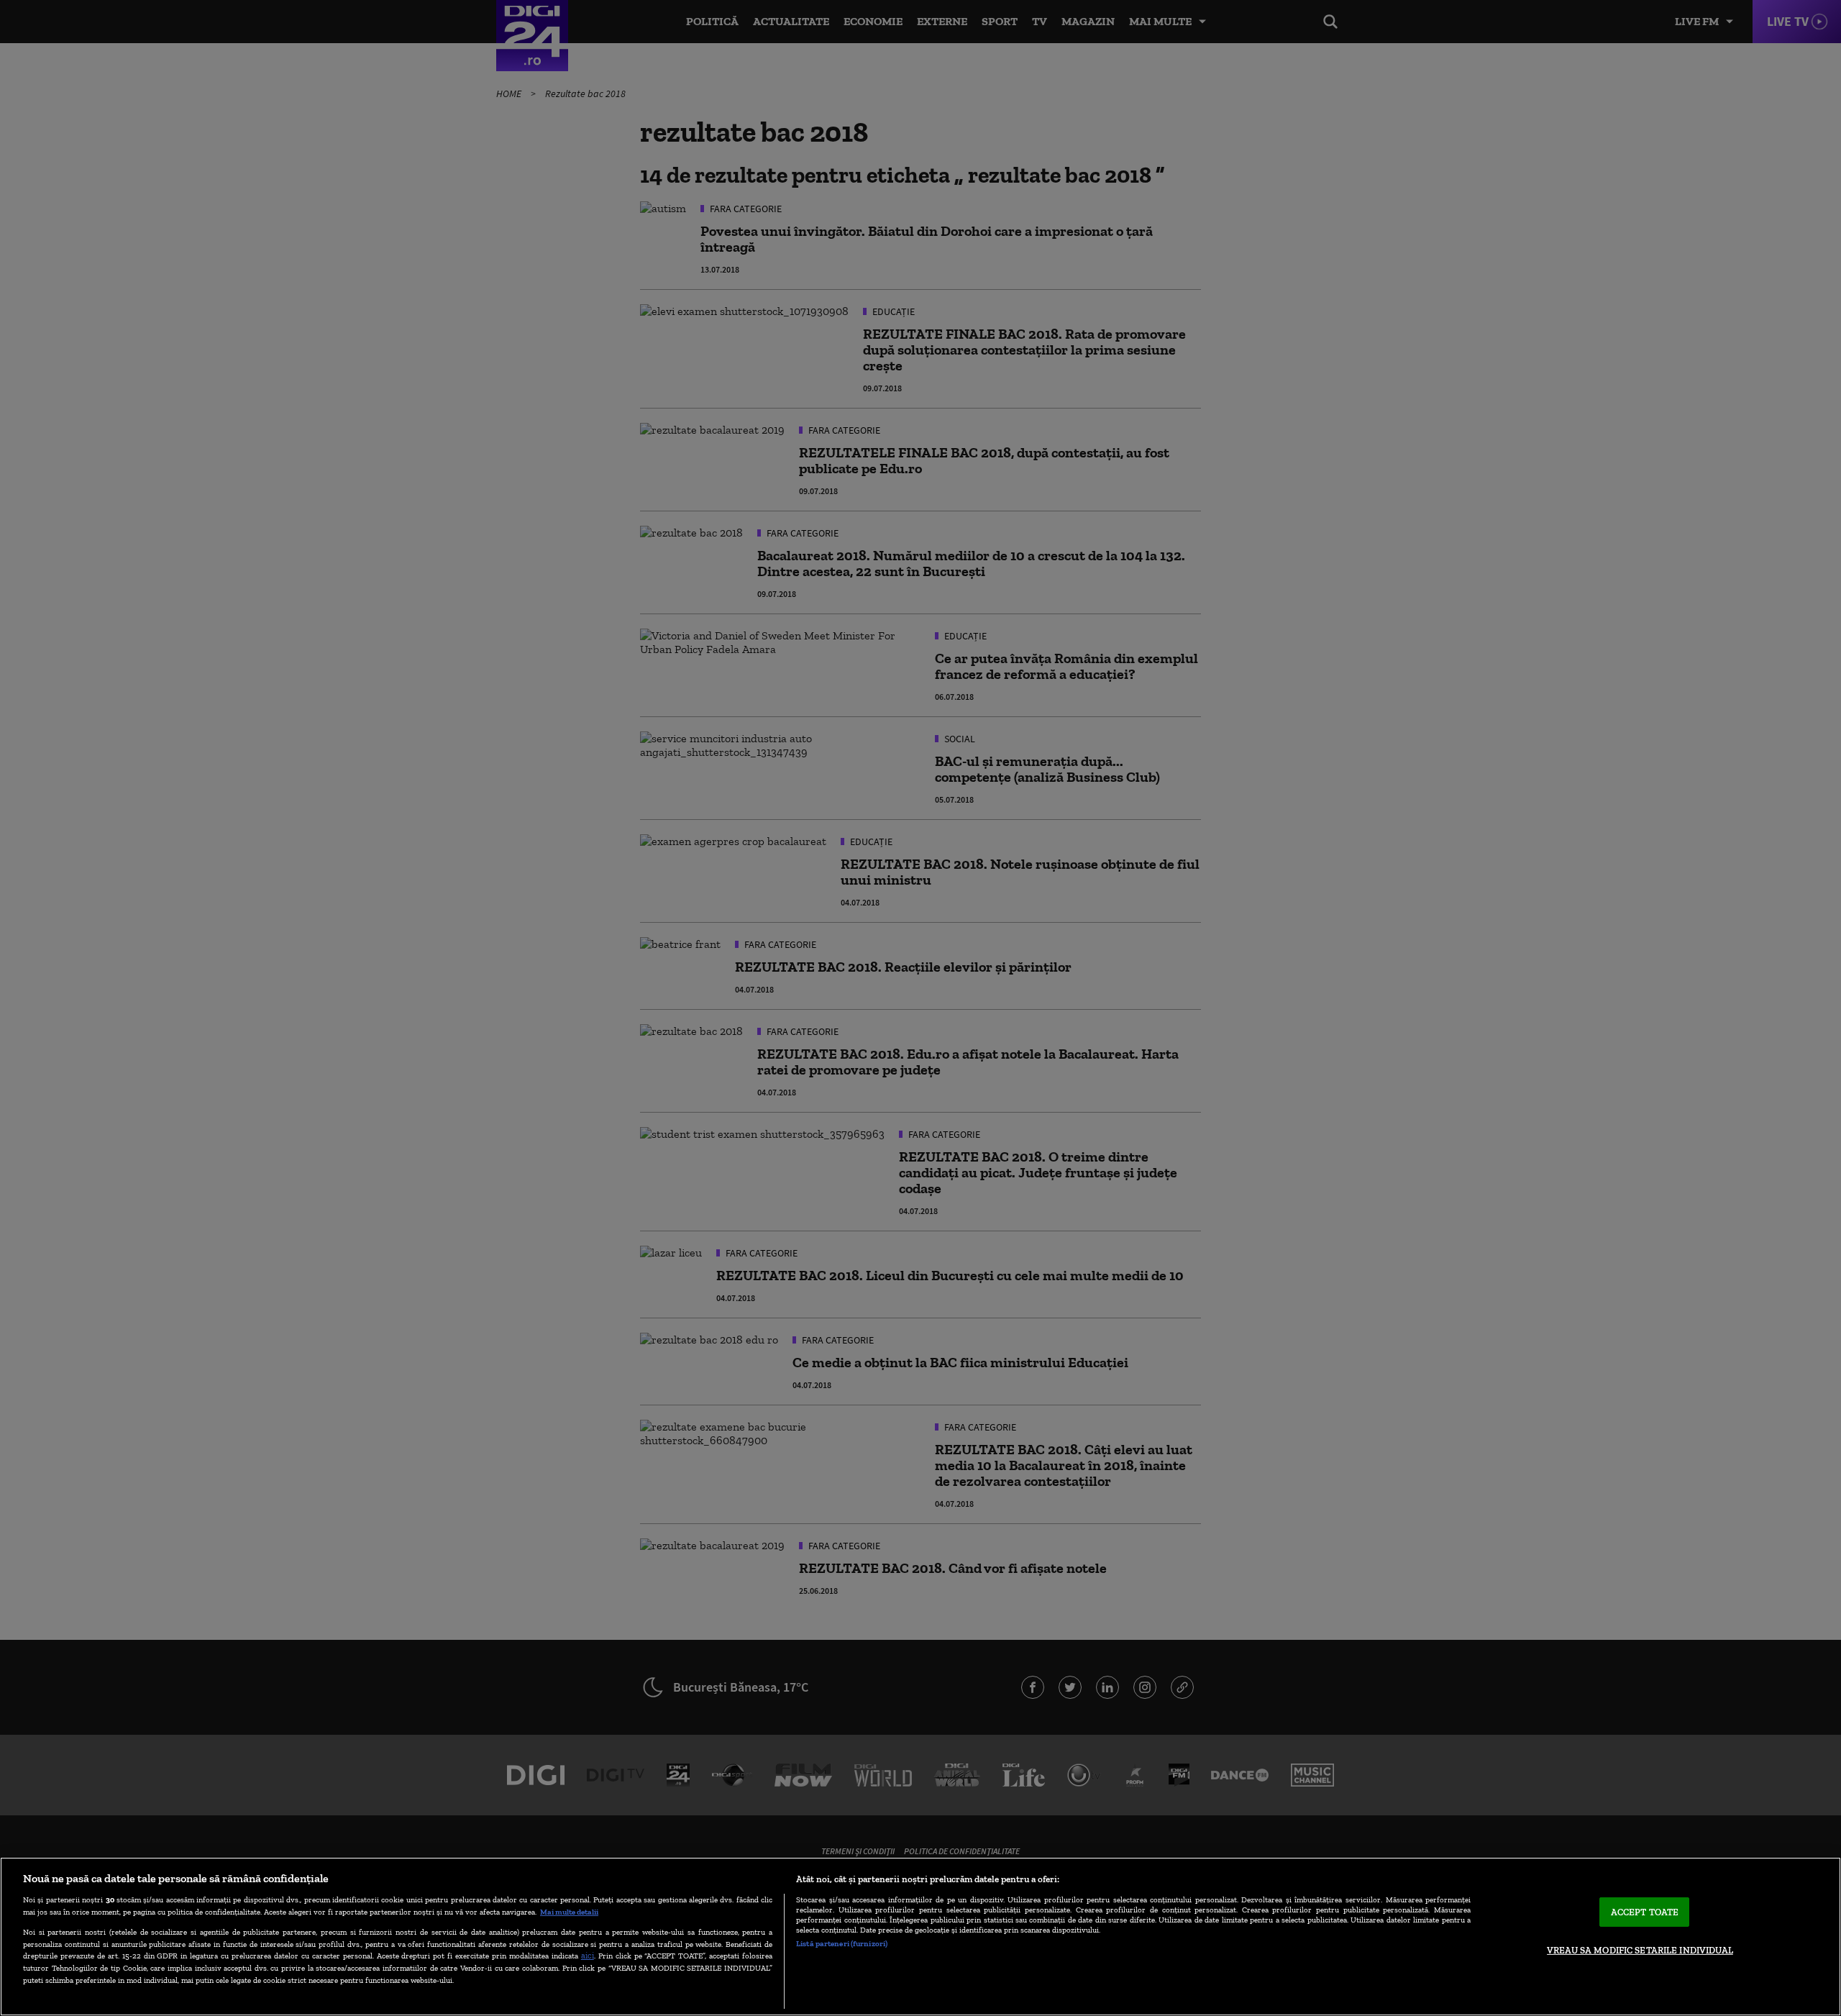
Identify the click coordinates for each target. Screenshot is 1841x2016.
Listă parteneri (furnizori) (842, 1943)
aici (588, 1955)
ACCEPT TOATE (1645, 1912)
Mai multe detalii (569, 1912)
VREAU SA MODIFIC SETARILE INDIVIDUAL (1640, 1950)
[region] (920, 1937)
